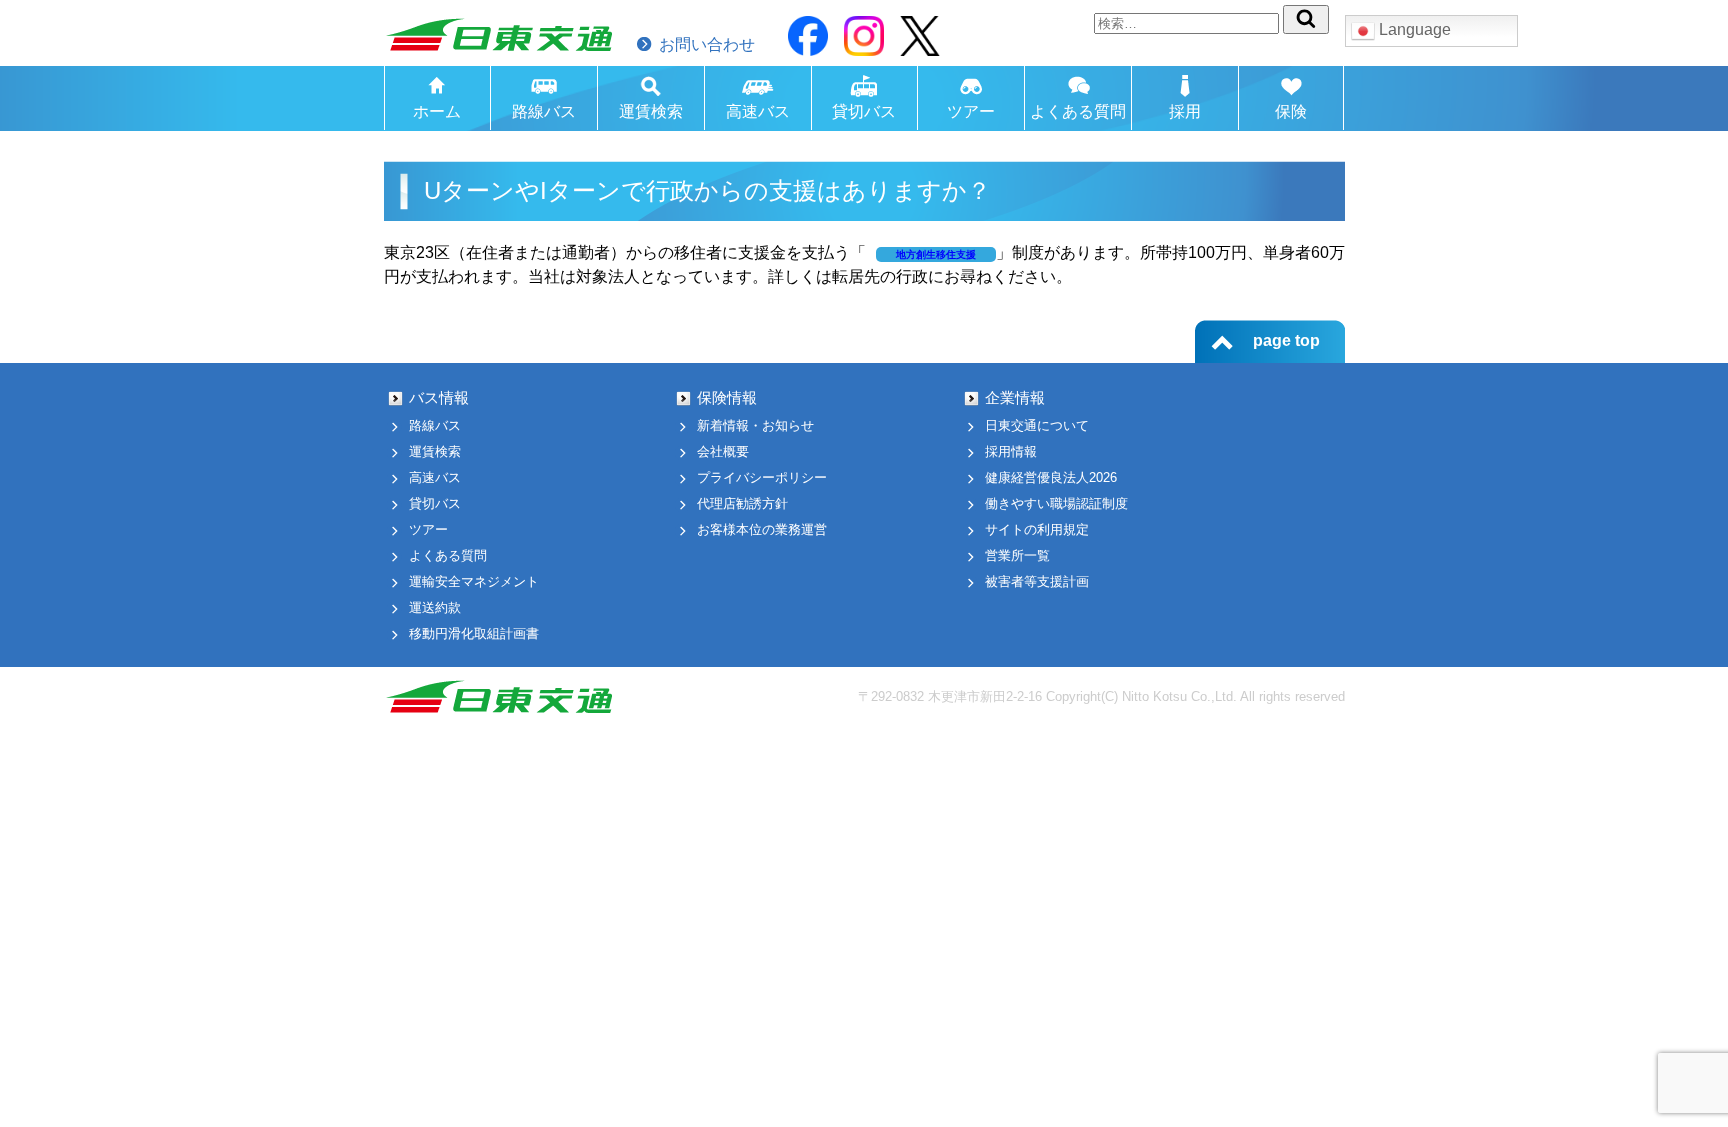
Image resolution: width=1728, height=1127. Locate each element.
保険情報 (727, 397)
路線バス (544, 111)
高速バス (758, 111)
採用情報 (1011, 451)
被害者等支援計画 (1037, 581)
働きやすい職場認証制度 (1056, 503)
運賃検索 (651, 111)
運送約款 (435, 607)
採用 (1185, 111)
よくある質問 (1078, 111)
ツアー (971, 111)
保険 (1291, 111)
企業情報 (1015, 397)
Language (1413, 29)
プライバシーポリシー (762, 477)
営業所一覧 (1017, 555)
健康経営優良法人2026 (1051, 477)
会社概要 (723, 451)
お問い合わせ (707, 44)
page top (1286, 340)
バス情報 (439, 397)
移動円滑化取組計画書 (474, 633)
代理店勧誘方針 (742, 503)
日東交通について (1037, 425)
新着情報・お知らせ (755, 425)
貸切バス (864, 111)
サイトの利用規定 (1037, 529)
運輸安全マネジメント (474, 581)
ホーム (437, 111)
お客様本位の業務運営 (762, 529)
